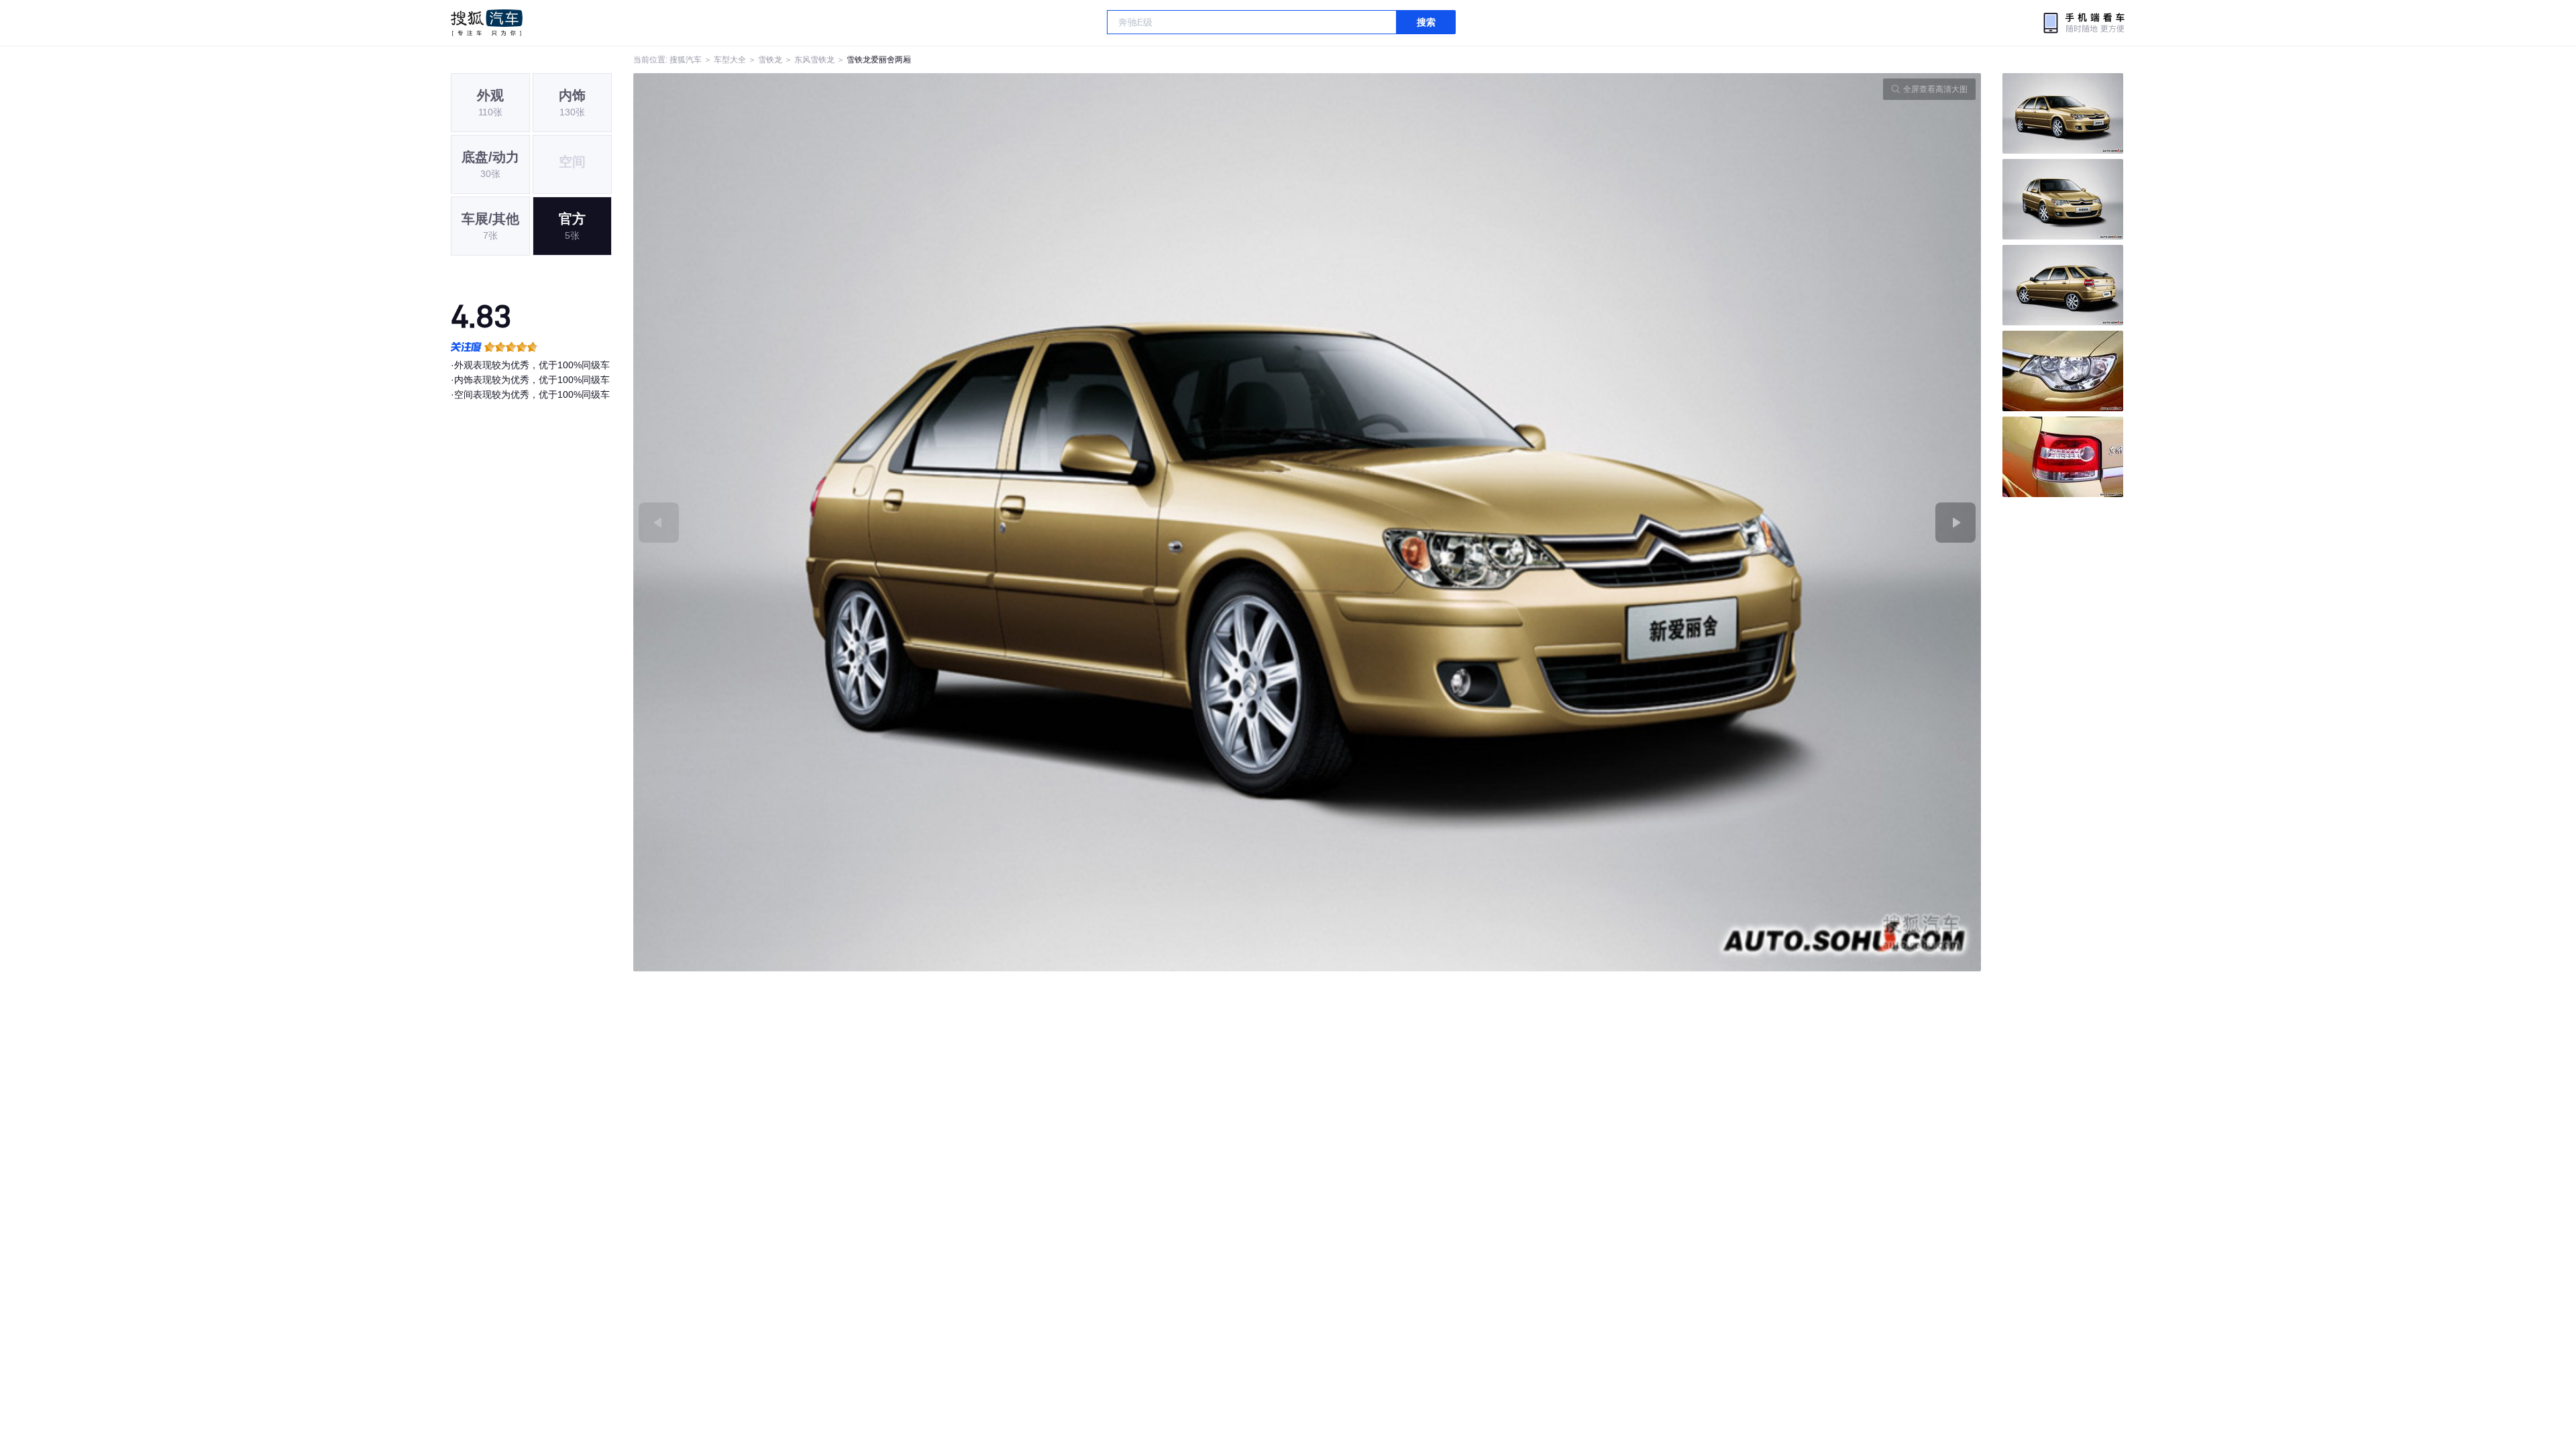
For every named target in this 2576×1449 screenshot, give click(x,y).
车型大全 (730, 60)
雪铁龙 (770, 60)
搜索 (1426, 22)
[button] (970, 522)
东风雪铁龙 (814, 60)
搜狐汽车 (487, 23)
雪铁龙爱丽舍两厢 (879, 60)
